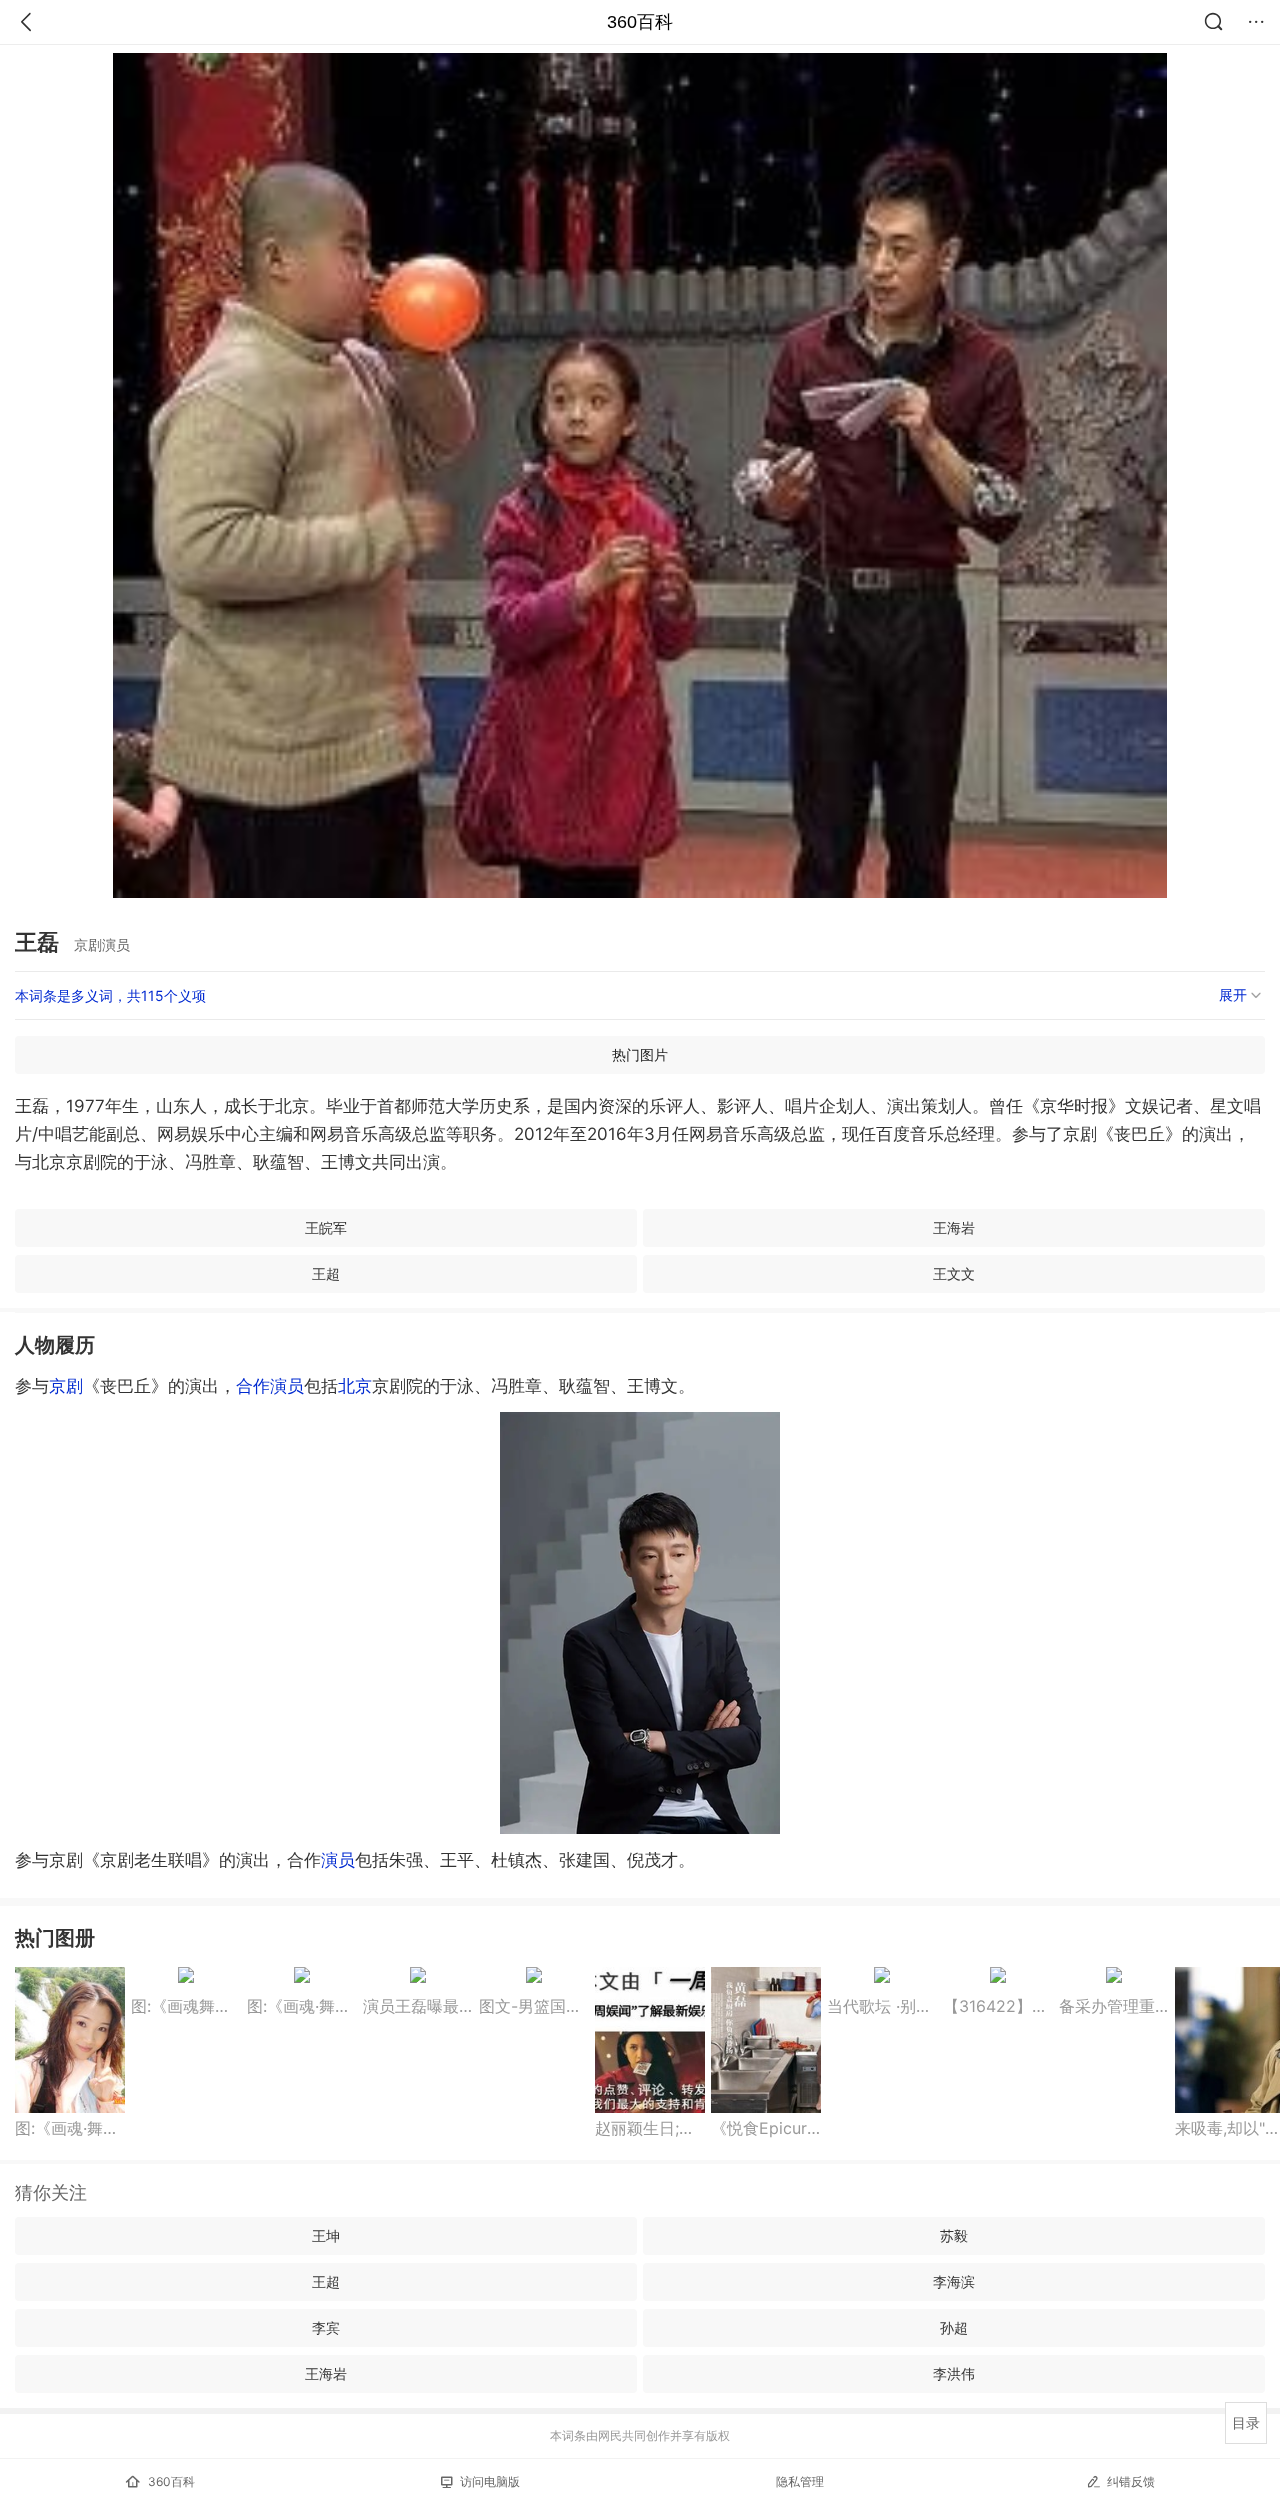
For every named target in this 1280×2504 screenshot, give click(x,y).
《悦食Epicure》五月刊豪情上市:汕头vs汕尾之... (766, 2128)
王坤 (326, 2235)
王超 (326, 1273)
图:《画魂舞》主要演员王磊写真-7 (186, 2006)
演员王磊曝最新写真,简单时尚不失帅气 (418, 2006)
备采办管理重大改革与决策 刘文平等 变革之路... (1114, 2006)
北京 (355, 1386)
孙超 (954, 2327)
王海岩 (954, 1227)
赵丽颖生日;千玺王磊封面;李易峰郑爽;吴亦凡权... (650, 2128)
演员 (287, 1386)
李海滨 (954, 2281)
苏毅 (954, 2235)
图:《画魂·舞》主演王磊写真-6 (70, 2128)
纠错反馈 (1131, 2481)
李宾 (326, 2327)
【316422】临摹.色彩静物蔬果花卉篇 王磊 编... (998, 2006)
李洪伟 (954, 2373)
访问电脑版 (490, 2481)
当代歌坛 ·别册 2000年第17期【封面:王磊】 (882, 2006)
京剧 (66, 1386)
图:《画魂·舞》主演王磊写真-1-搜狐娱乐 (302, 2006)
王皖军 (326, 1227)
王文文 (954, 1273)
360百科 (640, 22)
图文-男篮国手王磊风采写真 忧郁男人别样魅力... (534, 2006)
